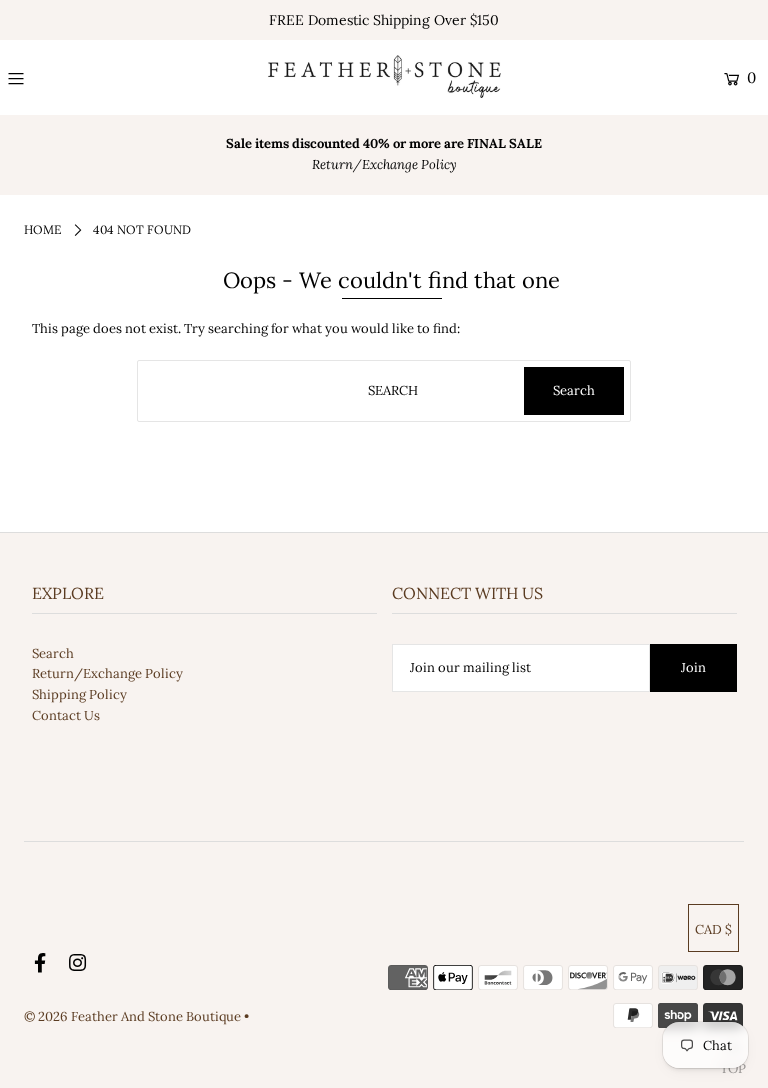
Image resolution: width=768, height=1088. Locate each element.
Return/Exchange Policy (107, 673)
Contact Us (66, 715)
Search (53, 653)
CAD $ (713, 929)
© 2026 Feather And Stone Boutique (134, 1016)
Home (42, 229)
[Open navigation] (77, 78)
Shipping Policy (79, 694)
